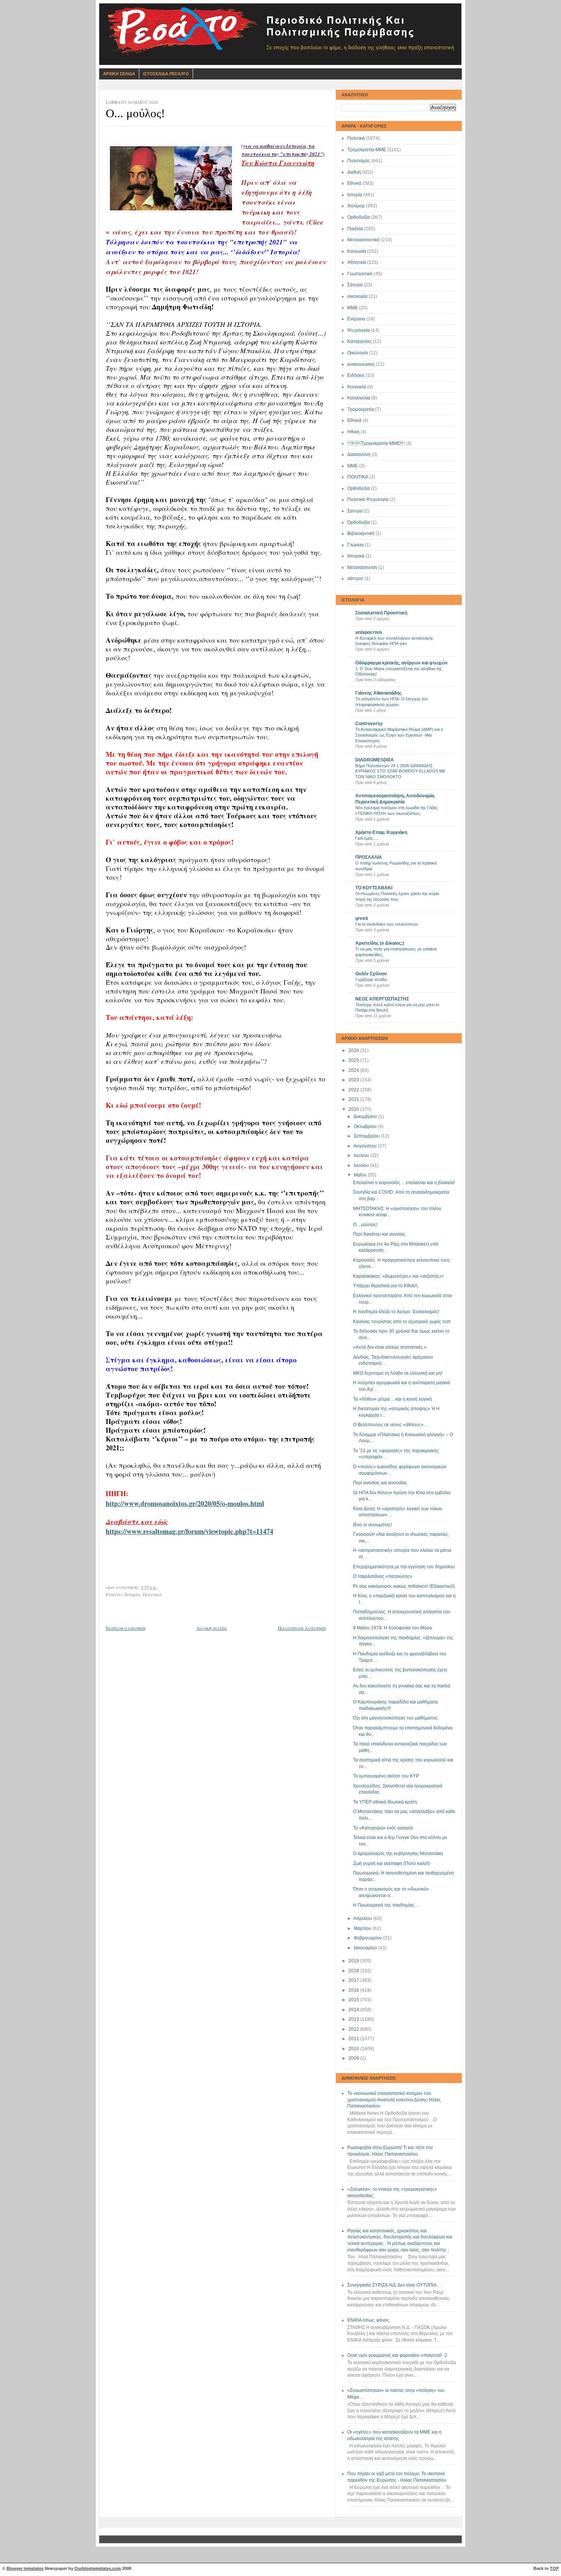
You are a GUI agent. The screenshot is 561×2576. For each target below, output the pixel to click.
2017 (354, 1980)
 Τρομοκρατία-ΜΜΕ (376, 443)
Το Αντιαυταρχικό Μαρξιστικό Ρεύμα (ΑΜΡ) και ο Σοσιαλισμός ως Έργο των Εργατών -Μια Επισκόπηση (399, 735)
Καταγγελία (359, 398)
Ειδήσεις (356, 375)
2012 (354, 2029)
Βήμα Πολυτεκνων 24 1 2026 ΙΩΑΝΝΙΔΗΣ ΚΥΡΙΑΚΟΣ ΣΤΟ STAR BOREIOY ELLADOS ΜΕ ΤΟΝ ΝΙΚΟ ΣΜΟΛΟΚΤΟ (400, 771)
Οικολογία (358, 353)
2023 (354, 1080)
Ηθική (353, 432)
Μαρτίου (363, 1928)
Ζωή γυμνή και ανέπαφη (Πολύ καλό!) (391, 1863)
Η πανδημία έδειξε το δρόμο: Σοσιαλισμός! (396, 1312)
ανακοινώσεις (361, 364)
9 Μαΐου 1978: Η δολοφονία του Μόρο (393, 1628)
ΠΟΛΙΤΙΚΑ (358, 477)
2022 (354, 1090)
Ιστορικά (356, 556)
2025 (354, 1060)
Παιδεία (355, 229)
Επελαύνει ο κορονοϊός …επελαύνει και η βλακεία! (404, 1183)
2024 (354, 1070)
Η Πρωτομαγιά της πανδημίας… (386, 1905)
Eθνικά (354, 420)
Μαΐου (361, 1175)
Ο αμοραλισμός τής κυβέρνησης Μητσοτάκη (398, 1854)
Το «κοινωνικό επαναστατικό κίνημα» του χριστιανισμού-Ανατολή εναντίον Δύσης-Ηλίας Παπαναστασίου (394, 2100)
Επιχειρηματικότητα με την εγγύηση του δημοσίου (404, 1567)
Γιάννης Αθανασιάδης (378, 693)
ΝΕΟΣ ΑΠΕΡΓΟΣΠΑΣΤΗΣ (382, 999)
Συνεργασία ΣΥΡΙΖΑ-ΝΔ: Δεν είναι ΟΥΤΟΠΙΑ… (394, 2285)
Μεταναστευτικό (364, 240)
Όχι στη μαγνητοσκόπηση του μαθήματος (395, 1718)
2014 (354, 2010)
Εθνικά (354, 183)
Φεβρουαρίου (368, 1938)
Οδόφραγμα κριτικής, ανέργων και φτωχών (401, 663)
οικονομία (357, 296)
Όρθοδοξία (359, 522)
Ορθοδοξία (359, 217)
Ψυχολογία (359, 330)
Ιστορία (355, 195)
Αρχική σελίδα (212, 1628)
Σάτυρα (355, 285)
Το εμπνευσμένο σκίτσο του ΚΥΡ (386, 1776)
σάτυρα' (355, 579)
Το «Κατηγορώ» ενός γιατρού (383, 1828)
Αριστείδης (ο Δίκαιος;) (380, 943)
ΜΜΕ (353, 308)
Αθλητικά (357, 262)
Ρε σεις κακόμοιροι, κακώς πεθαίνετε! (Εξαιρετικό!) (404, 1586)
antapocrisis (369, 632)
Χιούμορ (356, 206)
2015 (354, 2000)
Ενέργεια (356, 319)
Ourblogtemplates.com (98, 2568)
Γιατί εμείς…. (367, 838)
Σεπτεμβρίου (367, 1136)
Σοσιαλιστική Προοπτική (381, 613)
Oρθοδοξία (359, 488)
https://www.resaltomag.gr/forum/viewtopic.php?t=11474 (189, 1531)
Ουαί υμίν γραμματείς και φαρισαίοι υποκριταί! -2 (397, 2355)
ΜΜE (353, 466)
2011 (354, 2039)
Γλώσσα (355, 545)
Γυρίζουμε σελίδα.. (372, 979)
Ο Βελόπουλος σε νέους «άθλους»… (391, 1425)
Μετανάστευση (362, 567)
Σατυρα (355, 511)
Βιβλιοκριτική (361, 533)
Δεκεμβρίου (366, 1117)
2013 (354, 2019)
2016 (354, 1990)
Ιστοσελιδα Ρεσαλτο (166, 74)
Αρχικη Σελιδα (119, 74)
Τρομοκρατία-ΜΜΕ (367, 150)
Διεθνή (354, 172)
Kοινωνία (357, 387)
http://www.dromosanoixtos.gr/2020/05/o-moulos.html (185, 1503)
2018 (354, 1971)
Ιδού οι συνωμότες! (372, 1525)
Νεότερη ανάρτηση (126, 1628)
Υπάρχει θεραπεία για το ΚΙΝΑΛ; (386, 1286)
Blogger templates (25, 2568)
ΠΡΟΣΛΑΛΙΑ (369, 857)
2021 (354, 1099)
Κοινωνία (357, 251)
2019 (354, 1961)
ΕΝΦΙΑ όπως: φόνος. (369, 2320)
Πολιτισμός (359, 161)
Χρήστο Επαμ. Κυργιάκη (381, 832)
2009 (354, 2058)
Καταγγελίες (359, 341)
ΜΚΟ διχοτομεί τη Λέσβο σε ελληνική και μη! (398, 1373)
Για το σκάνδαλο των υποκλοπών (387, 924)
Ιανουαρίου (366, 1948)
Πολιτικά (356, 138)
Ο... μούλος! (365, 1225)
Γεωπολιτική (360, 274)
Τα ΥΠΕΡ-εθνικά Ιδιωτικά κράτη (385, 1802)
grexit (362, 918)
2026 (354, 1050)
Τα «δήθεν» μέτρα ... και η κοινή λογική (393, 1399)
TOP (554, 2568)
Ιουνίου (362, 1165)
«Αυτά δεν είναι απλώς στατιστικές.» (390, 1347)
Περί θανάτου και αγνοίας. (380, 1234)
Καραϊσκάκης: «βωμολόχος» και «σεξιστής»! (398, 1276)
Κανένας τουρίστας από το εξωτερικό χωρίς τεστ (402, 1322)
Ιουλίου (362, 1155)
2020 (354, 1109)
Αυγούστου (366, 1146)
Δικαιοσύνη (359, 454)
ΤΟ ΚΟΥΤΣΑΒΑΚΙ (374, 888)
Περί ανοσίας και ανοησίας (380, 1483)
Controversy (369, 724)
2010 (354, 2049)
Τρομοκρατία (361, 409)
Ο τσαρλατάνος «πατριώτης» (383, 1576)
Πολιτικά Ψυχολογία (368, 499)
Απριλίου (363, 1918)
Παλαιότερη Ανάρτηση (302, 1628)
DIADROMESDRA (375, 760)
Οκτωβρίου (366, 1126)
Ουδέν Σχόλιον (371, 974)
